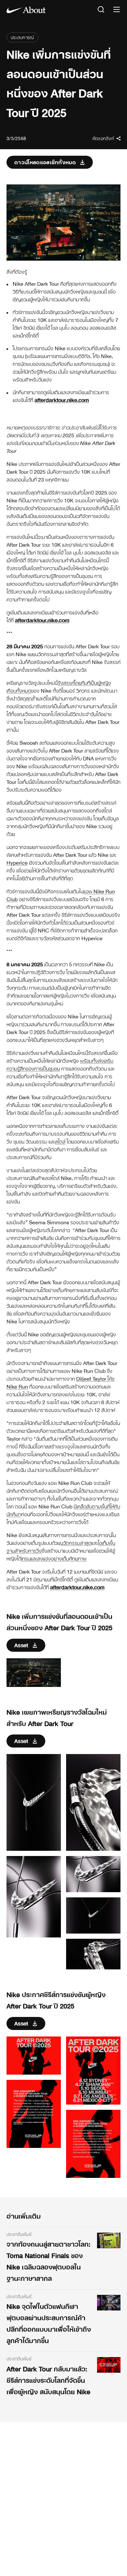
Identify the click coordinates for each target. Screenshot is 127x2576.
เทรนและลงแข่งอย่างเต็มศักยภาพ (54, 1559)
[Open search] (101, 10)
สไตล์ (60, 1142)
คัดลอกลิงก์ (103, 138)
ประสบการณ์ (22, 37)
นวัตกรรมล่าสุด (76, 1543)
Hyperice (17, 863)
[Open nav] (117, 10)
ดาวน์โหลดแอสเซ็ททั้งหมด (45, 162)
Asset (21, 1645)
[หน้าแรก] (26, 10)
